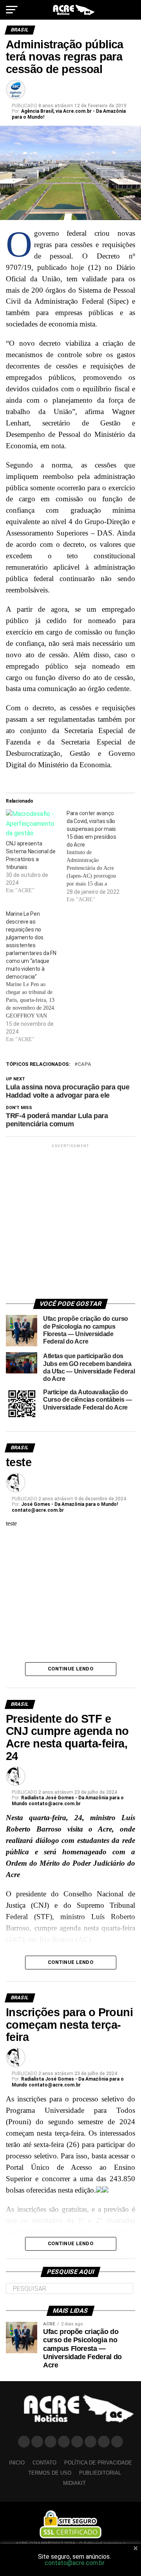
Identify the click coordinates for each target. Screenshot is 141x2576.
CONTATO (44, 2463)
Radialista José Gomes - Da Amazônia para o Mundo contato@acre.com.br (68, 1801)
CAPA (84, 1064)
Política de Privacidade (98, 2463)
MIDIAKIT (74, 2483)
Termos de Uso (50, 2473)
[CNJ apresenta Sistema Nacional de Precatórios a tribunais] (32, 824)
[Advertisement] (70, 1220)
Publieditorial (100, 2473)
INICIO (17, 2463)
